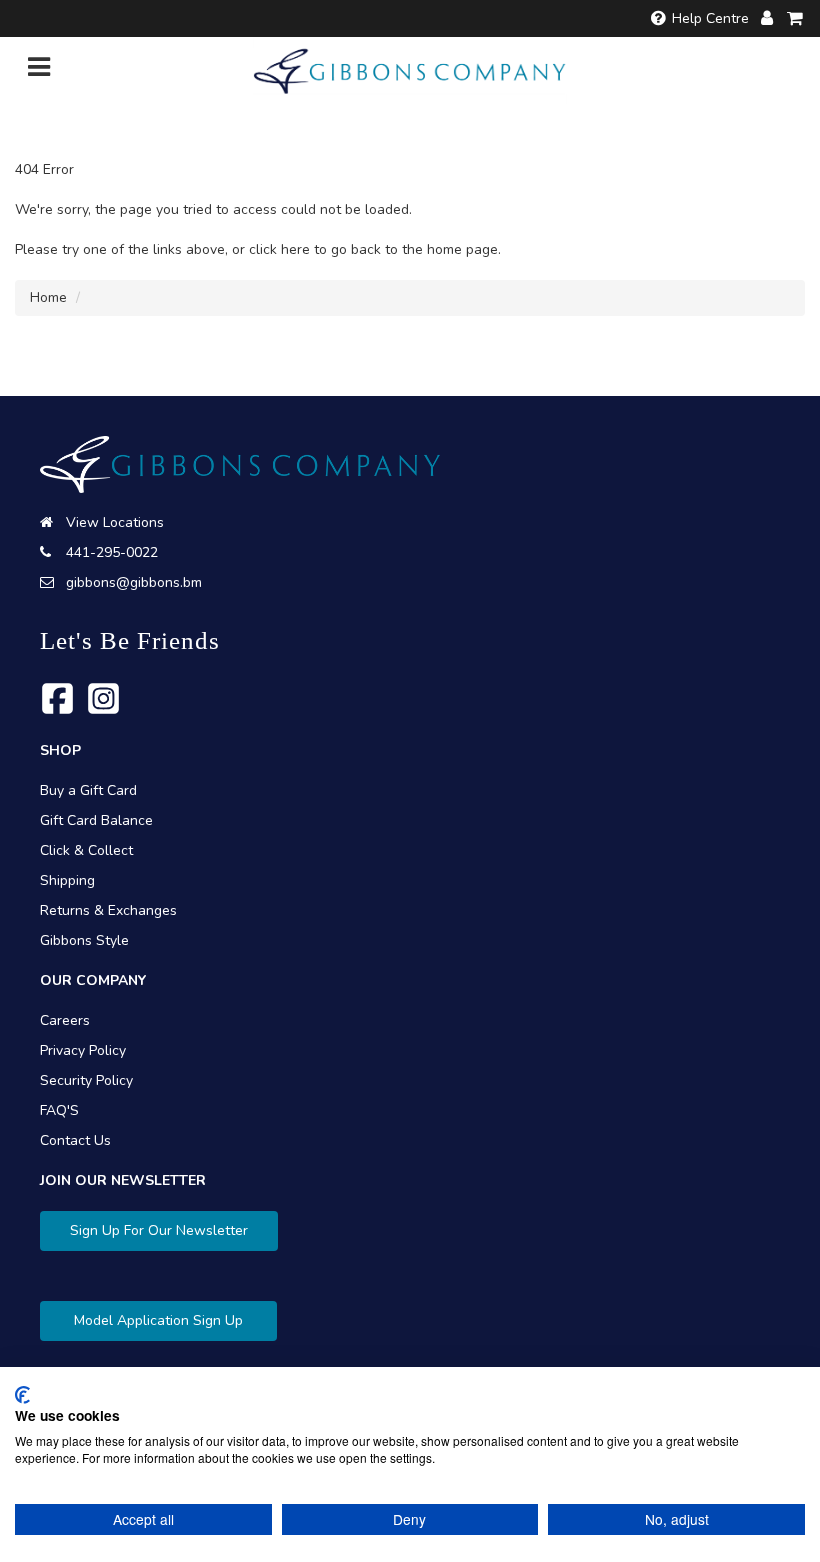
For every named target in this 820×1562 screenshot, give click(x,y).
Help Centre (710, 18)
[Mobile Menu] (39, 71)
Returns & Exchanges (108, 910)
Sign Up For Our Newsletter (159, 1230)
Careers (65, 1020)
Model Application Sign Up (158, 1320)
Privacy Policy (83, 1050)
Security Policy (86, 1080)
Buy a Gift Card (88, 790)
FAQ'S (59, 1110)
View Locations (115, 522)
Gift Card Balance (96, 820)
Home (48, 297)
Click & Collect (86, 850)
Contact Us (75, 1140)
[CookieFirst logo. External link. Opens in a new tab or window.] (22, 1395)
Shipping (67, 880)
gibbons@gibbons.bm (134, 582)
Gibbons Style (84, 940)
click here (279, 249)
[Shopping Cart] (796, 18)
